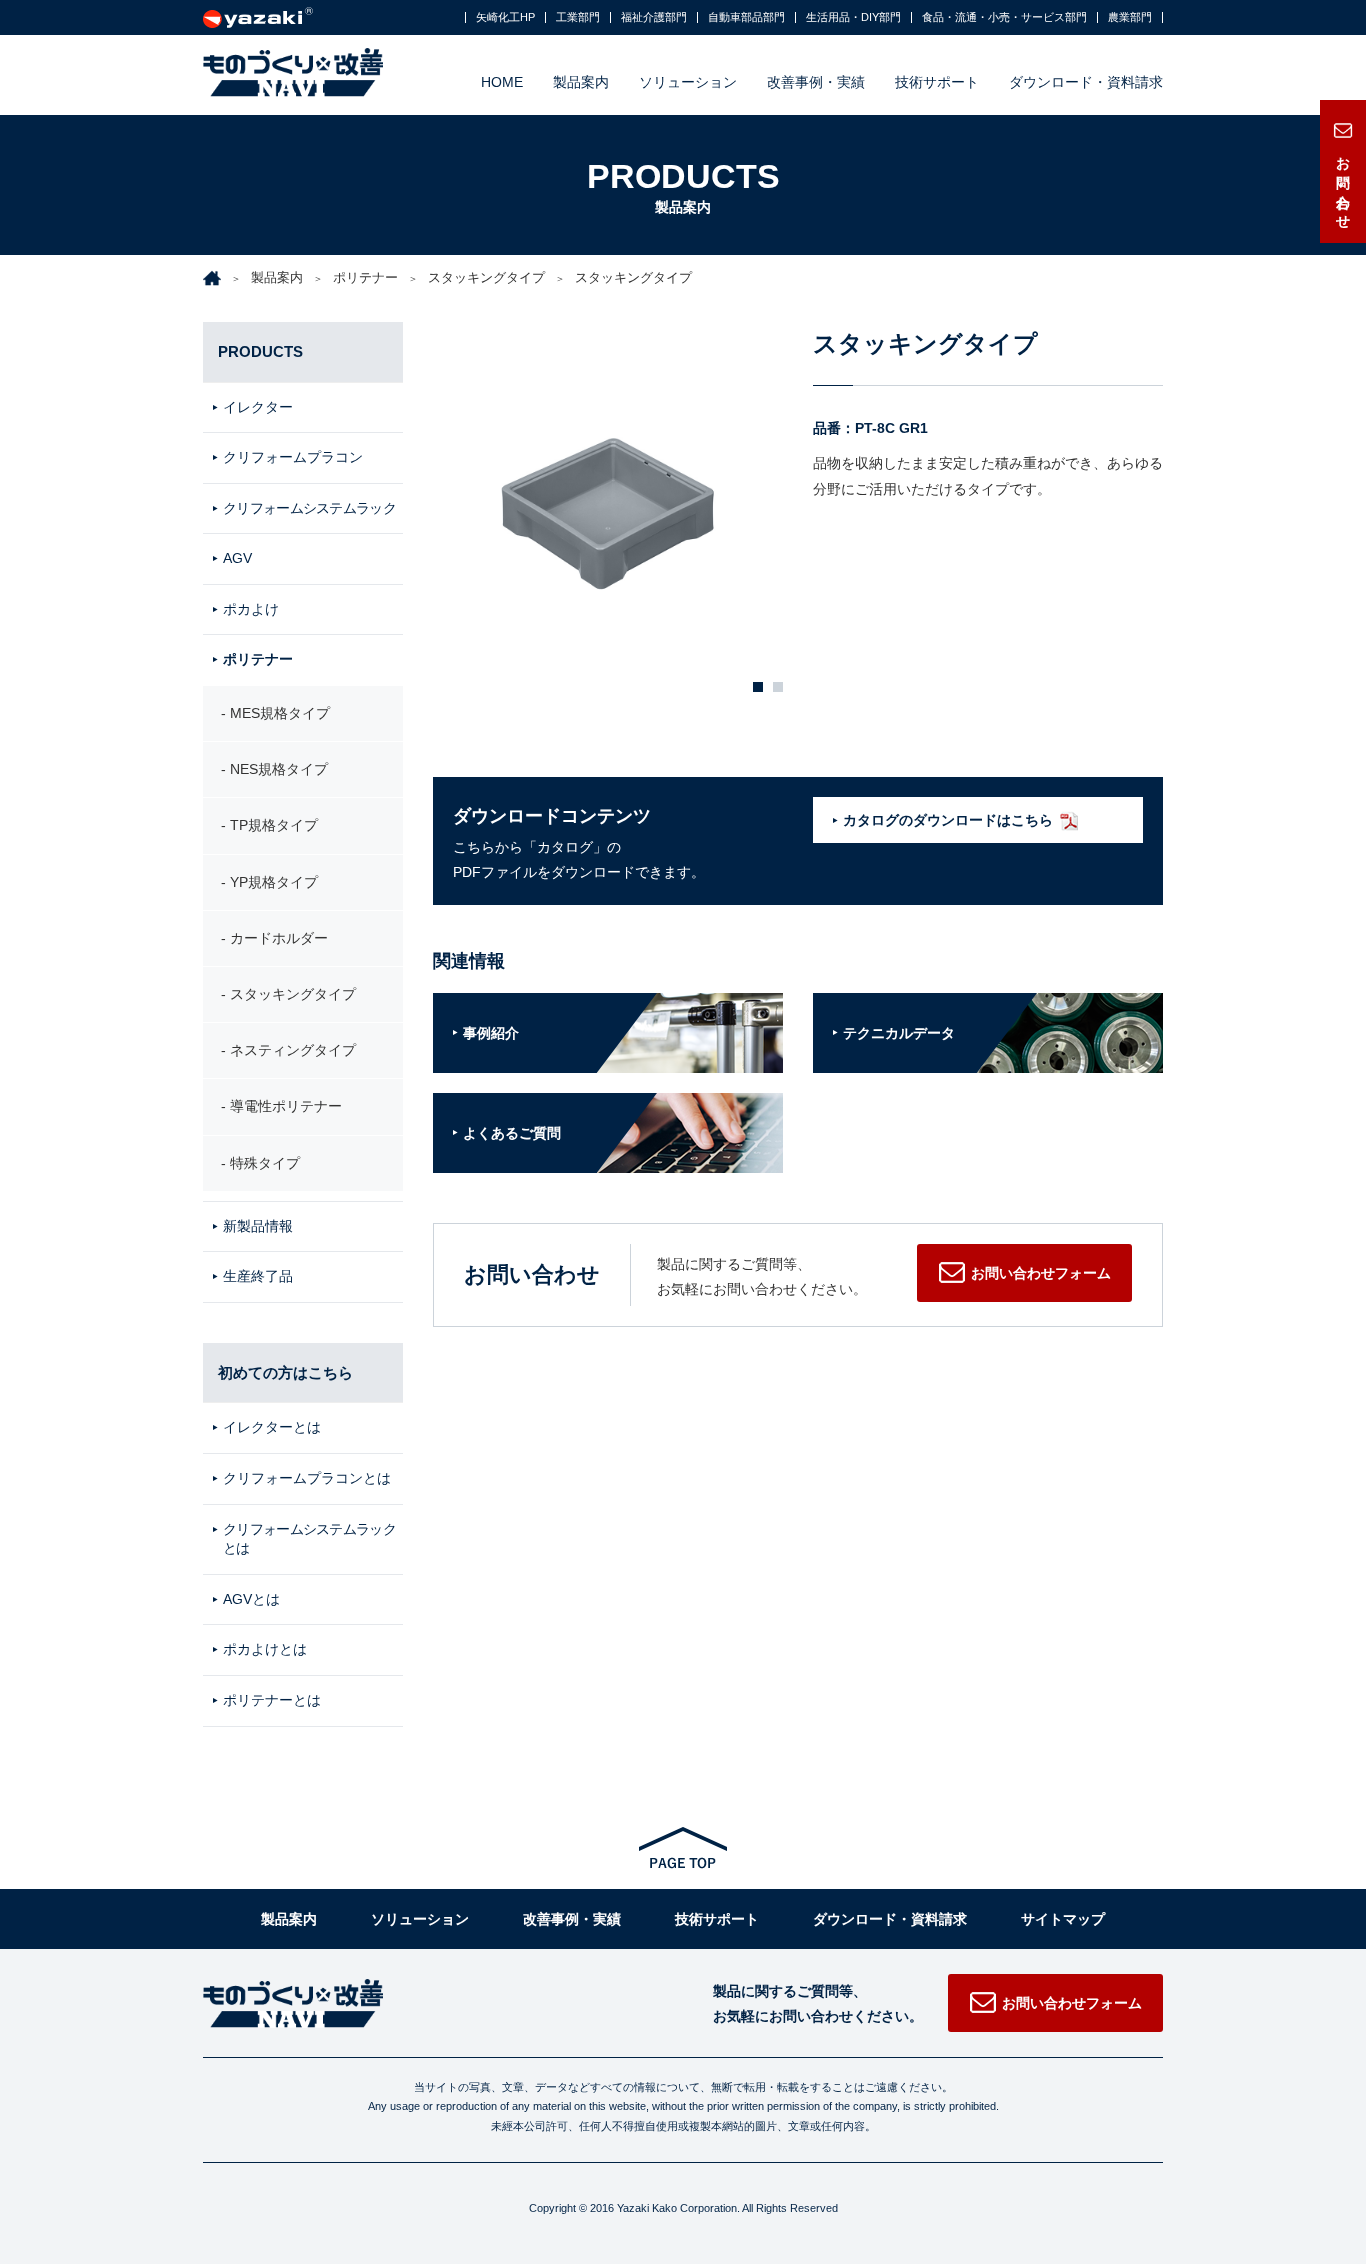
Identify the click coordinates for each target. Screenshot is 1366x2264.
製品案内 (581, 82)
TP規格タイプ (274, 825)
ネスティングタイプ (293, 1050)
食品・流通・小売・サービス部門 (1004, 17)
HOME (502, 82)
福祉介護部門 (654, 17)
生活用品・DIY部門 (853, 17)
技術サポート (937, 82)
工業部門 (578, 17)
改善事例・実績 (816, 82)
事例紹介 (491, 1033)
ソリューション (688, 82)
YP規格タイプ (274, 882)
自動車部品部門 (746, 17)
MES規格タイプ (280, 713)
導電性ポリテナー (286, 1106)
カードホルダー (279, 938)
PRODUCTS (260, 351)
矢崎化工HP (505, 17)
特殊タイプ (265, 1163)
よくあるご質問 (512, 1133)
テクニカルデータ (899, 1033)
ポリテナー (365, 277)
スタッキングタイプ (486, 277)
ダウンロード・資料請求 (1086, 82)
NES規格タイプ (279, 769)
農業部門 (1130, 17)
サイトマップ (1063, 1919)
